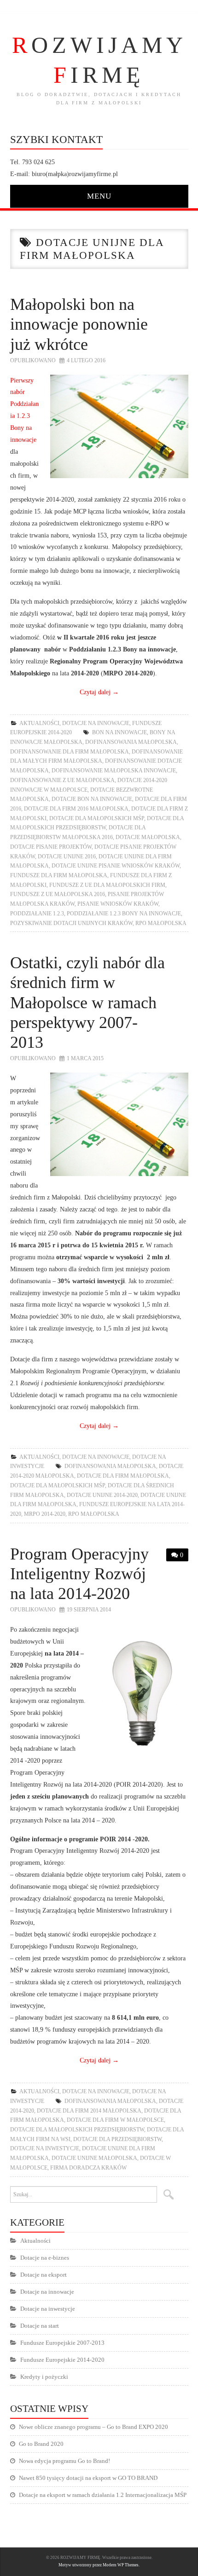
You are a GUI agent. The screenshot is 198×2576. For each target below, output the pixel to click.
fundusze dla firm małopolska (59, 875)
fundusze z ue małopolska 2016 (58, 894)
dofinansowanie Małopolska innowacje (114, 771)
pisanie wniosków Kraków (118, 904)
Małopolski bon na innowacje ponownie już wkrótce (79, 324)
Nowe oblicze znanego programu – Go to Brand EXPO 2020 (93, 2427)
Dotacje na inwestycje (45, 2148)
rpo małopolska (161, 923)
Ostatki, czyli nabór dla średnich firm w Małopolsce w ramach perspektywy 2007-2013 (87, 1002)
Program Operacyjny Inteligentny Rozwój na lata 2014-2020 (79, 1574)
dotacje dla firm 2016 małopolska (76, 809)
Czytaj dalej (99, 692)
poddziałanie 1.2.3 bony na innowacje (124, 914)
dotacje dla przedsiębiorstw (117, 2139)
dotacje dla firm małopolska (123, 1476)
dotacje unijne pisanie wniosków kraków (116, 866)
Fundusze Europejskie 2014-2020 (62, 2360)
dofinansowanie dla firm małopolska (70, 752)
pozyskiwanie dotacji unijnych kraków (71, 923)
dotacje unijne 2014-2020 (102, 1495)
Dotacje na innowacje (96, 723)
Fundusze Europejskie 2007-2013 (62, 2343)
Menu (99, 196)
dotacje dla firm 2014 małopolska (89, 2111)
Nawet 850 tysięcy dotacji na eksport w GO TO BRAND (88, 2478)
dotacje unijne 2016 (67, 857)
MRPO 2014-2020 (45, 1514)
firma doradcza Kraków (88, 2168)
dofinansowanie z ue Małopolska (62, 780)
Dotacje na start (40, 2326)
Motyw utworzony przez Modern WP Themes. (99, 2565)
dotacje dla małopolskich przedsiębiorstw (77, 2130)
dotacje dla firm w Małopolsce (115, 2120)
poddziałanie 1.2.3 (37, 914)
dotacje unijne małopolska (94, 2158)
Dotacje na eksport (44, 2275)
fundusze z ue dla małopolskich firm (107, 885)
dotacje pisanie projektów (51, 847)
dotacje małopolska (148, 837)
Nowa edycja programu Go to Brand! (64, 2461)
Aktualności (39, 723)
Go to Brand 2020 (41, 2444)
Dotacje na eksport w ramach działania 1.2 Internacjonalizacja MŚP (103, 2495)
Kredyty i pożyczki (44, 2377)
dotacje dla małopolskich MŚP (97, 818)
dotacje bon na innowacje (92, 799)
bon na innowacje (119, 732)
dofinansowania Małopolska (131, 742)
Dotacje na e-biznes (45, 2258)
